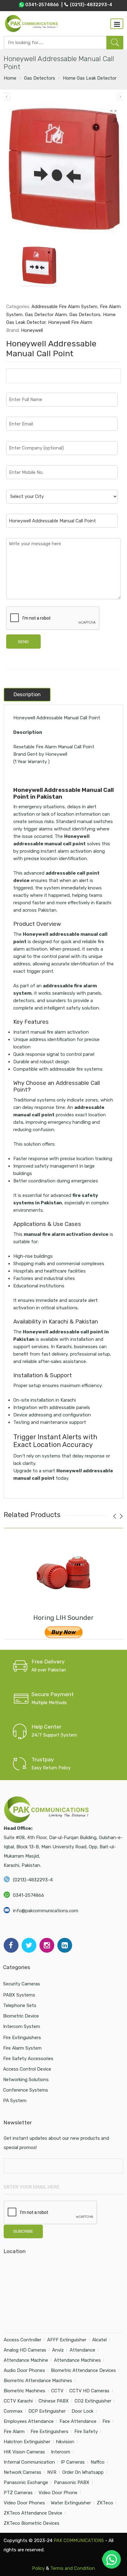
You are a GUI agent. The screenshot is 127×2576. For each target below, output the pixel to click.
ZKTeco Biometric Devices (32, 2523)
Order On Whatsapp (83, 2472)
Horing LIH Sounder (63, 1618)
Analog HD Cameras (25, 2350)
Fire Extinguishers (22, 2038)
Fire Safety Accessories (28, 2059)
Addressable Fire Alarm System (64, 307)
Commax (13, 2411)
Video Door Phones (24, 2503)
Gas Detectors (40, 78)
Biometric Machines (25, 2391)
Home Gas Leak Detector (90, 78)
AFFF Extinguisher (67, 2340)
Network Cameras (23, 2472)
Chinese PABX (54, 2401)
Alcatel (99, 2340)
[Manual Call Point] (64, 169)
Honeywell (32, 330)
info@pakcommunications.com (46, 1911)
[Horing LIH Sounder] (63, 1573)
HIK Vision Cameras (24, 2452)
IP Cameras (73, 2462)
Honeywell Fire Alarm (70, 322)
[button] (112, 2559)
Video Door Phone (58, 2493)
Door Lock (82, 2411)
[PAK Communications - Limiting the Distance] (31, 23)
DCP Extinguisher (47, 2411)
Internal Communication (29, 2462)
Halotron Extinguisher (27, 2442)
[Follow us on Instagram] (47, 1945)
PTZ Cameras (18, 2493)
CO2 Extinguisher (93, 2401)
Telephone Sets (20, 2005)
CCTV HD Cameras (89, 2391)
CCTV (57, 2391)
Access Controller (23, 2340)
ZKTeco (105, 2503)
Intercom (61, 2452)
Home (10, 78)
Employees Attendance (29, 2421)
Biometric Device (21, 2016)
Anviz (58, 2350)
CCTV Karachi (18, 2401)
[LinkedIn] (65, 1945)
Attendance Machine (26, 2360)
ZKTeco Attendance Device (33, 2513)
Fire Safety (86, 2432)
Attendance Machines (77, 2360)
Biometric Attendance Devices (83, 2370)
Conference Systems (26, 2090)
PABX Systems (19, 1995)
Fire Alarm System (22, 2048)
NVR (52, 2472)
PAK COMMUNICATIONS (79, 2540)
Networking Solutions (26, 2080)
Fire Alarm (14, 2432)
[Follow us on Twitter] (29, 1945)
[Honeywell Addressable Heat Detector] (7, 96)
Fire (106, 2421)
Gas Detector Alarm (46, 315)
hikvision (65, 2442)
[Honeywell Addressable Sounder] (120, 96)
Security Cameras (22, 1984)
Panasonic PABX (72, 2482)
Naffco (98, 2462)
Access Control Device (27, 2069)
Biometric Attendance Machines (38, 2381)
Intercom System (22, 2026)
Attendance (82, 2350)
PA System (15, 2101)
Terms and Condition (73, 2568)
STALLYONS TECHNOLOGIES (70, 2559)
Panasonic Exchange (26, 2482)
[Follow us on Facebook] (11, 1945)
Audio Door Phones (24, 2370)
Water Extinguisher (71, 2503)
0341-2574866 (29, 1895)
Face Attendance (78, 2421)
